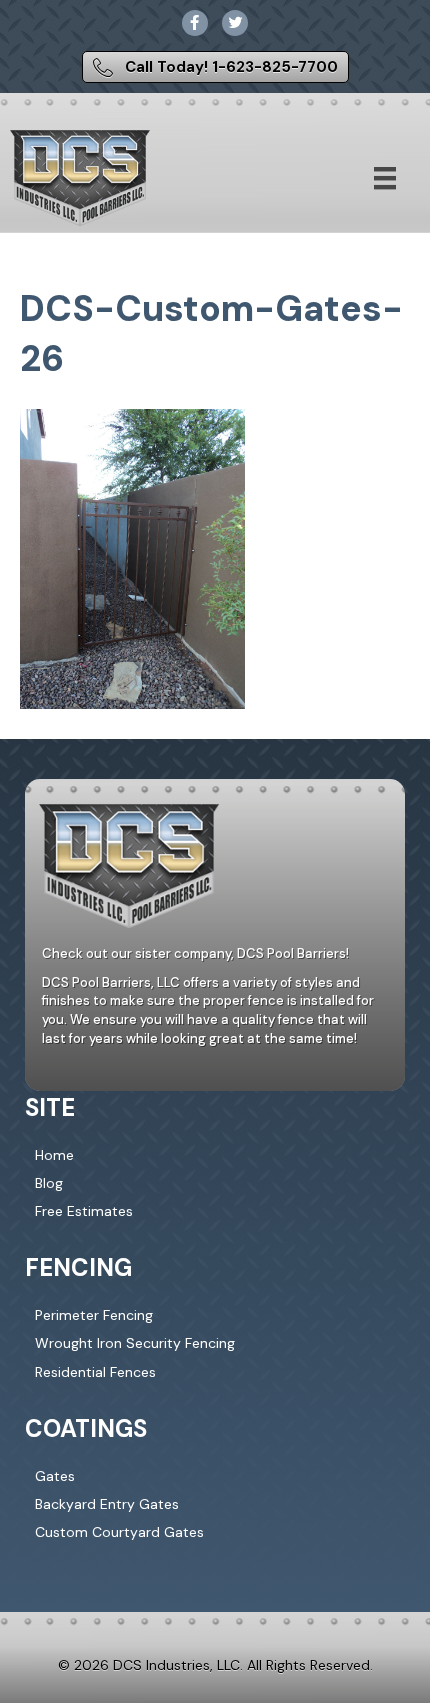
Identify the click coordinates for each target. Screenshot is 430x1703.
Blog (49, 1183)
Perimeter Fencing (94, 1315)
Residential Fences (95, 1372)
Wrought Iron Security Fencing (135, 1343)
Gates (55, 1476)
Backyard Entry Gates (107, 1504)
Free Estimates (84, 1211)
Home (54, 1155)
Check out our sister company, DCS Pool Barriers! (195, 953)
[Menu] (385, 178)
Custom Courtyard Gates (119, 1532)
